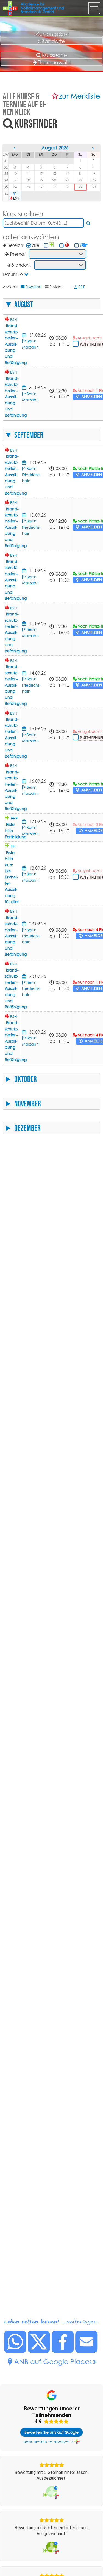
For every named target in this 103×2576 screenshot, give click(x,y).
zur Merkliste (80, 96)
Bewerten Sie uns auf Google (51, 2432)
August (24, 304)
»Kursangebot (51, 34)
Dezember (27, 1128)
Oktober (26, 1079)
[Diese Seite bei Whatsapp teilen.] (15, 2351)
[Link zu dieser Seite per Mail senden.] (87, 2351)
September (29, 435)
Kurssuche (55, 55)
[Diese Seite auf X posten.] (39, 2351)
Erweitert (33, 287)
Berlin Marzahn (30, 580)
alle (36, 245)
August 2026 (55, 148)
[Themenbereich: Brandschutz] (67, 245)
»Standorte (51, 41)
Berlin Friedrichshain (31, 475)
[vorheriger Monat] (15, 148)
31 (15, 194)
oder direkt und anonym (46, 2442)
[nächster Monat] (94, 148)
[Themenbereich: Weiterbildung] (84, 245)
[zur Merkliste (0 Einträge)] (55, 96)
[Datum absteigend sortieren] (27, 274)
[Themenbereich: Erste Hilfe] (52, 245)
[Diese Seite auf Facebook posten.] (63, 2351)
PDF (82, 287)
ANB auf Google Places (53, 2362)
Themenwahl (54, 62)
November (28, 1104)
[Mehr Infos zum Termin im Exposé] (25, 335)
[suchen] (89, 223)
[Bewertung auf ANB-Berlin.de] (52, 2492)
